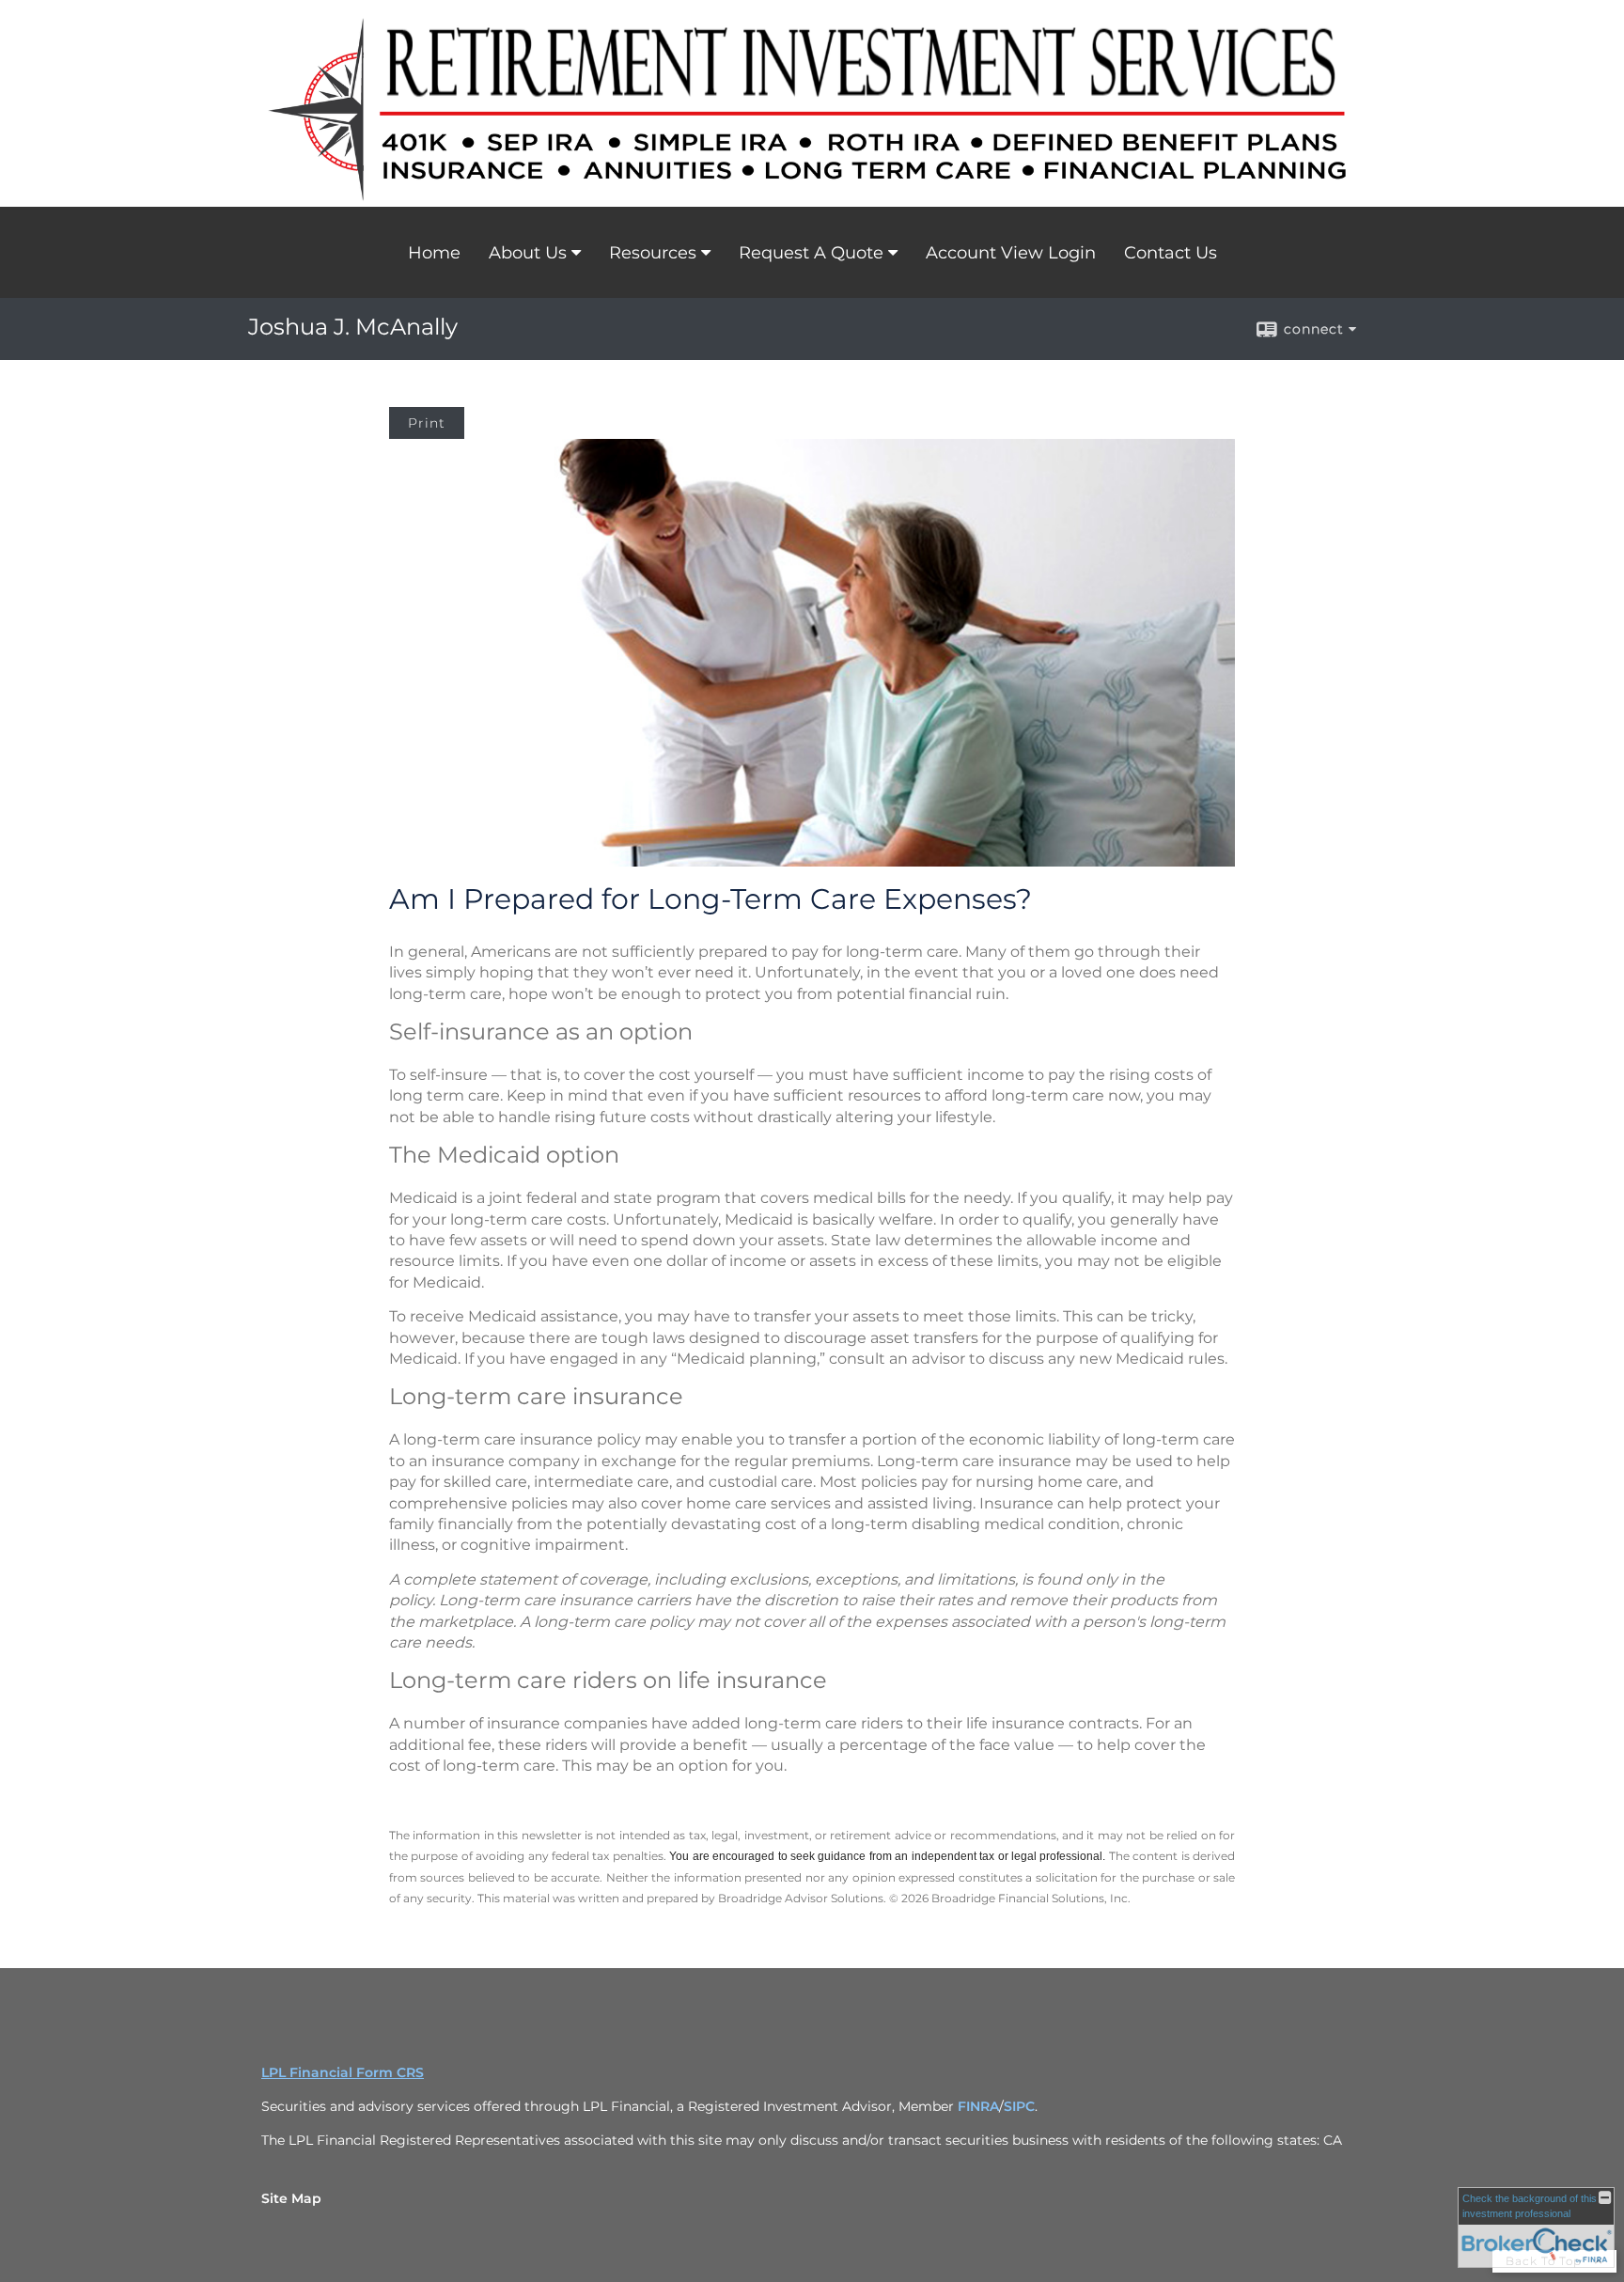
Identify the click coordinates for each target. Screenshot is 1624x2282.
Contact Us (1171, 253)
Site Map (291, 2198)
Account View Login (1011, 253)
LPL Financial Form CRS (343, 2072)
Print (427, 423)
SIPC (1019, 2106)
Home (434, 253)
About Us (528, 253)
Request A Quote (811, 253)
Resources (653, 253)
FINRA (978, 2106)
